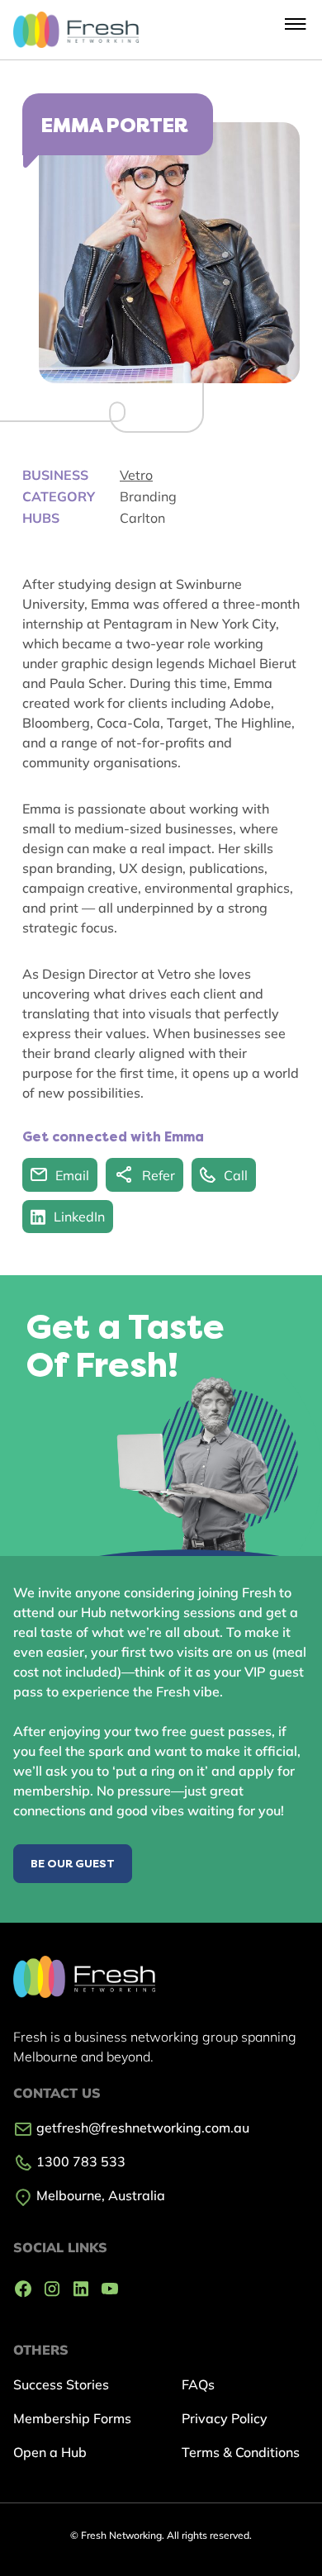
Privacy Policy (225, 2418)
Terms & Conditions (241, 2452)
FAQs (198, 2384)
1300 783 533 (79, 2161)
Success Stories (61, 2384)
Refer (159, 1175)
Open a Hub (50, 2452)
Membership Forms (72, 2418)
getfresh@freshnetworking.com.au (141, 2128)
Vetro (136, 475)
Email (72, 1175)
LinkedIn (79, 1217)
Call (236, 1175)
